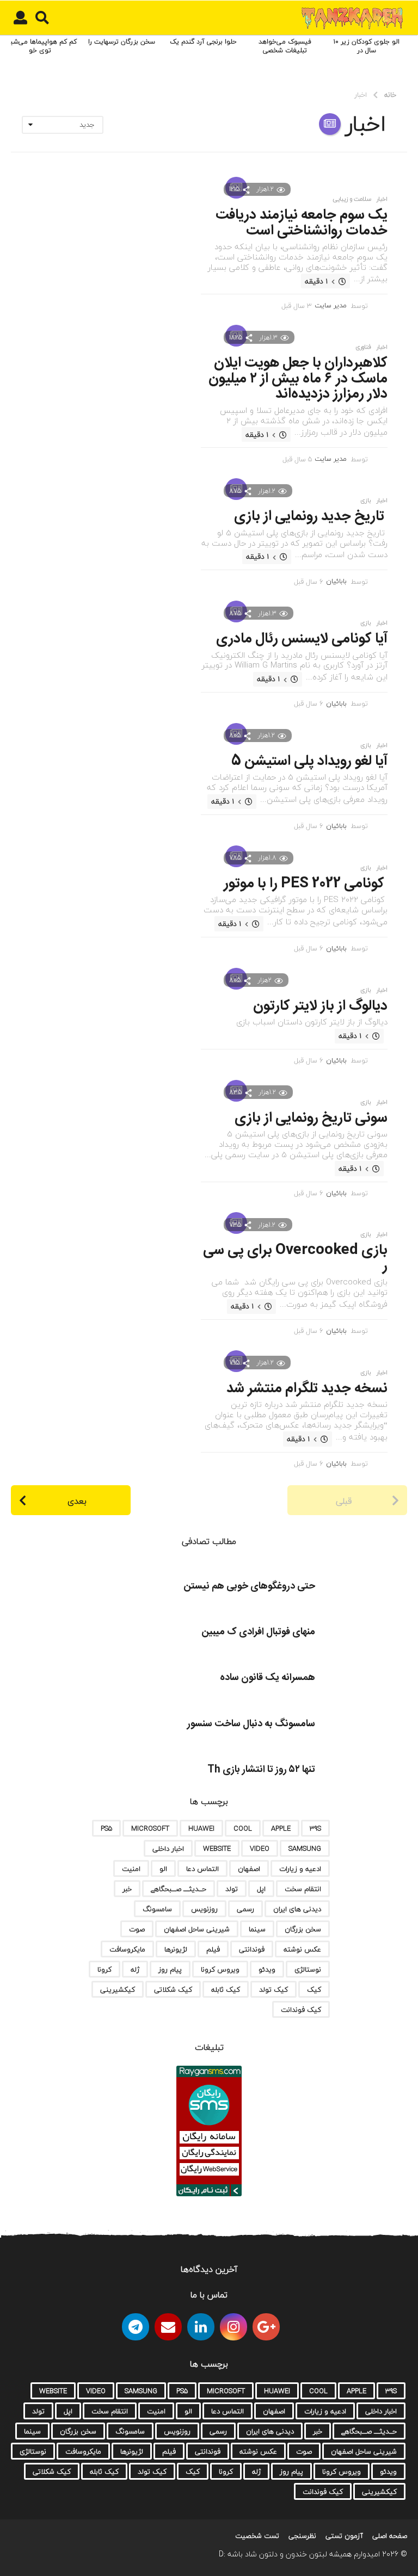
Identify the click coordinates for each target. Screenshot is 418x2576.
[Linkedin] (201, 2327)
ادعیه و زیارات (300, 1869)
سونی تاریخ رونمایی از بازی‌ (311, 1118)
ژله (135, 1969)
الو (163, 1869)
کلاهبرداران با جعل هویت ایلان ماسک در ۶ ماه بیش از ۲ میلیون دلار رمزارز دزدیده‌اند (298, 379)
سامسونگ (157, 1909)
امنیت (131, 1869)
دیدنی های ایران (297, 1909)
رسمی (245, 1909)
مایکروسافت (127, 1949)
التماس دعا (202, 1869)
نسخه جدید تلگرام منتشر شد (307, 1389)
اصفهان (249, 1869)
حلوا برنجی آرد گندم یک (203, 42)
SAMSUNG (305, 1849)
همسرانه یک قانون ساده (268, 1678)
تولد (232, 1889)
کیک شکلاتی (173, 1990)
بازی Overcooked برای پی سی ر (295, 1258)
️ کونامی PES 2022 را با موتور (306, 884)
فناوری (363, 347)
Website (217, 1849)
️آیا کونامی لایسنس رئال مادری (302, 639)
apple (281, 1828)
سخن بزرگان (303, 1929)
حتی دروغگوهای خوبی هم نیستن (249, 1586)
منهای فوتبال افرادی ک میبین (258, 1632)
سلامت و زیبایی (352, 199)
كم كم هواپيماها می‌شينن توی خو (40, 46)
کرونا (104, 1969)
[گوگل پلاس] (266, 2327)
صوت (137, 1929)
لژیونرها (176, 1949)
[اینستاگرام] (233, 2327)
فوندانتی (252, 1949)
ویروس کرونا (220, 1969)
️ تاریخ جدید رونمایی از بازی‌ (311, 517)
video (260, 1849)
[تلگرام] (136, 2327)
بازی (366, 501)
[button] (42, 18)
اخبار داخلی (168, 1849)
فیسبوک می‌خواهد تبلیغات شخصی (285, 46)
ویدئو (267, 1969)
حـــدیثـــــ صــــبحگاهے (179, 1889)
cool (243, 1828)
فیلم (213, 1949)
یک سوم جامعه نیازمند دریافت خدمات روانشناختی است (302, 223)
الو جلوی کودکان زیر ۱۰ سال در (367, 46)
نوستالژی (308, 1969)
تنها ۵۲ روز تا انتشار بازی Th (261, 1770)
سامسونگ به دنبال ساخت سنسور (251, 1724)
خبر (127, 1889)
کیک (314, 1990)
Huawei (201, 1828)
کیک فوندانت (301, 2010)
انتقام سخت (303, 1889)
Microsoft (150, 1828)
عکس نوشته (302, 1949)
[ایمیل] (168, 2327)
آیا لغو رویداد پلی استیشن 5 (309, 761)
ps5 (106, 1828)
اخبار (382, 199)
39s (315, 1828)
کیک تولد (273, 1990)
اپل (261, 1889)
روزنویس (204, 1909)
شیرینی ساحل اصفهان (197, 1929)
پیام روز (170, 1969)
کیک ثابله (226, 1990)
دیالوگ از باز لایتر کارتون (320, 1006)
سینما (257, 1929)
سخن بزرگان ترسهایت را (122, 42)
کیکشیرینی (118, 1990)
